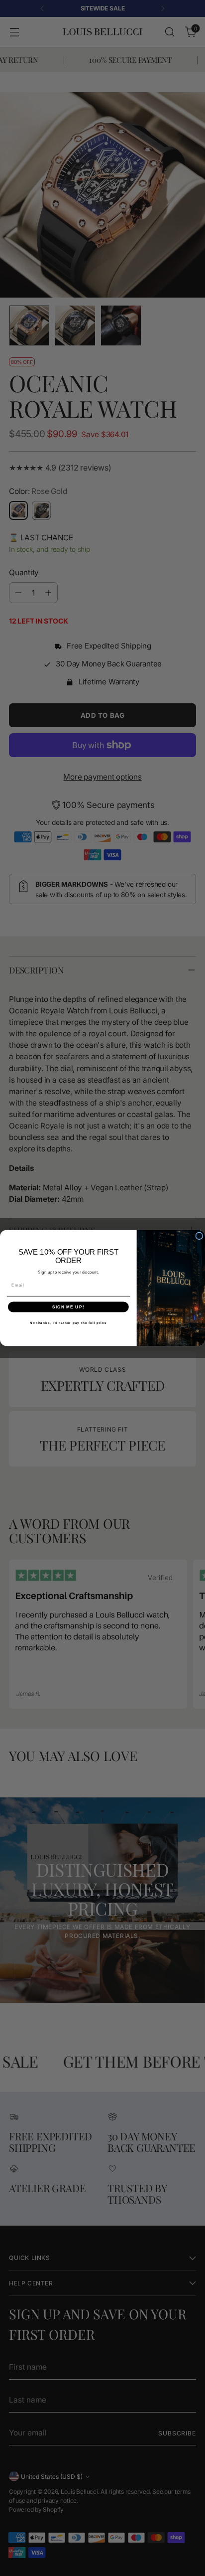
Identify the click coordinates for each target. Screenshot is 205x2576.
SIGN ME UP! (68, 1307)
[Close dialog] (199, 1236)
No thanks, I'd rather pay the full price (68, 1323)
